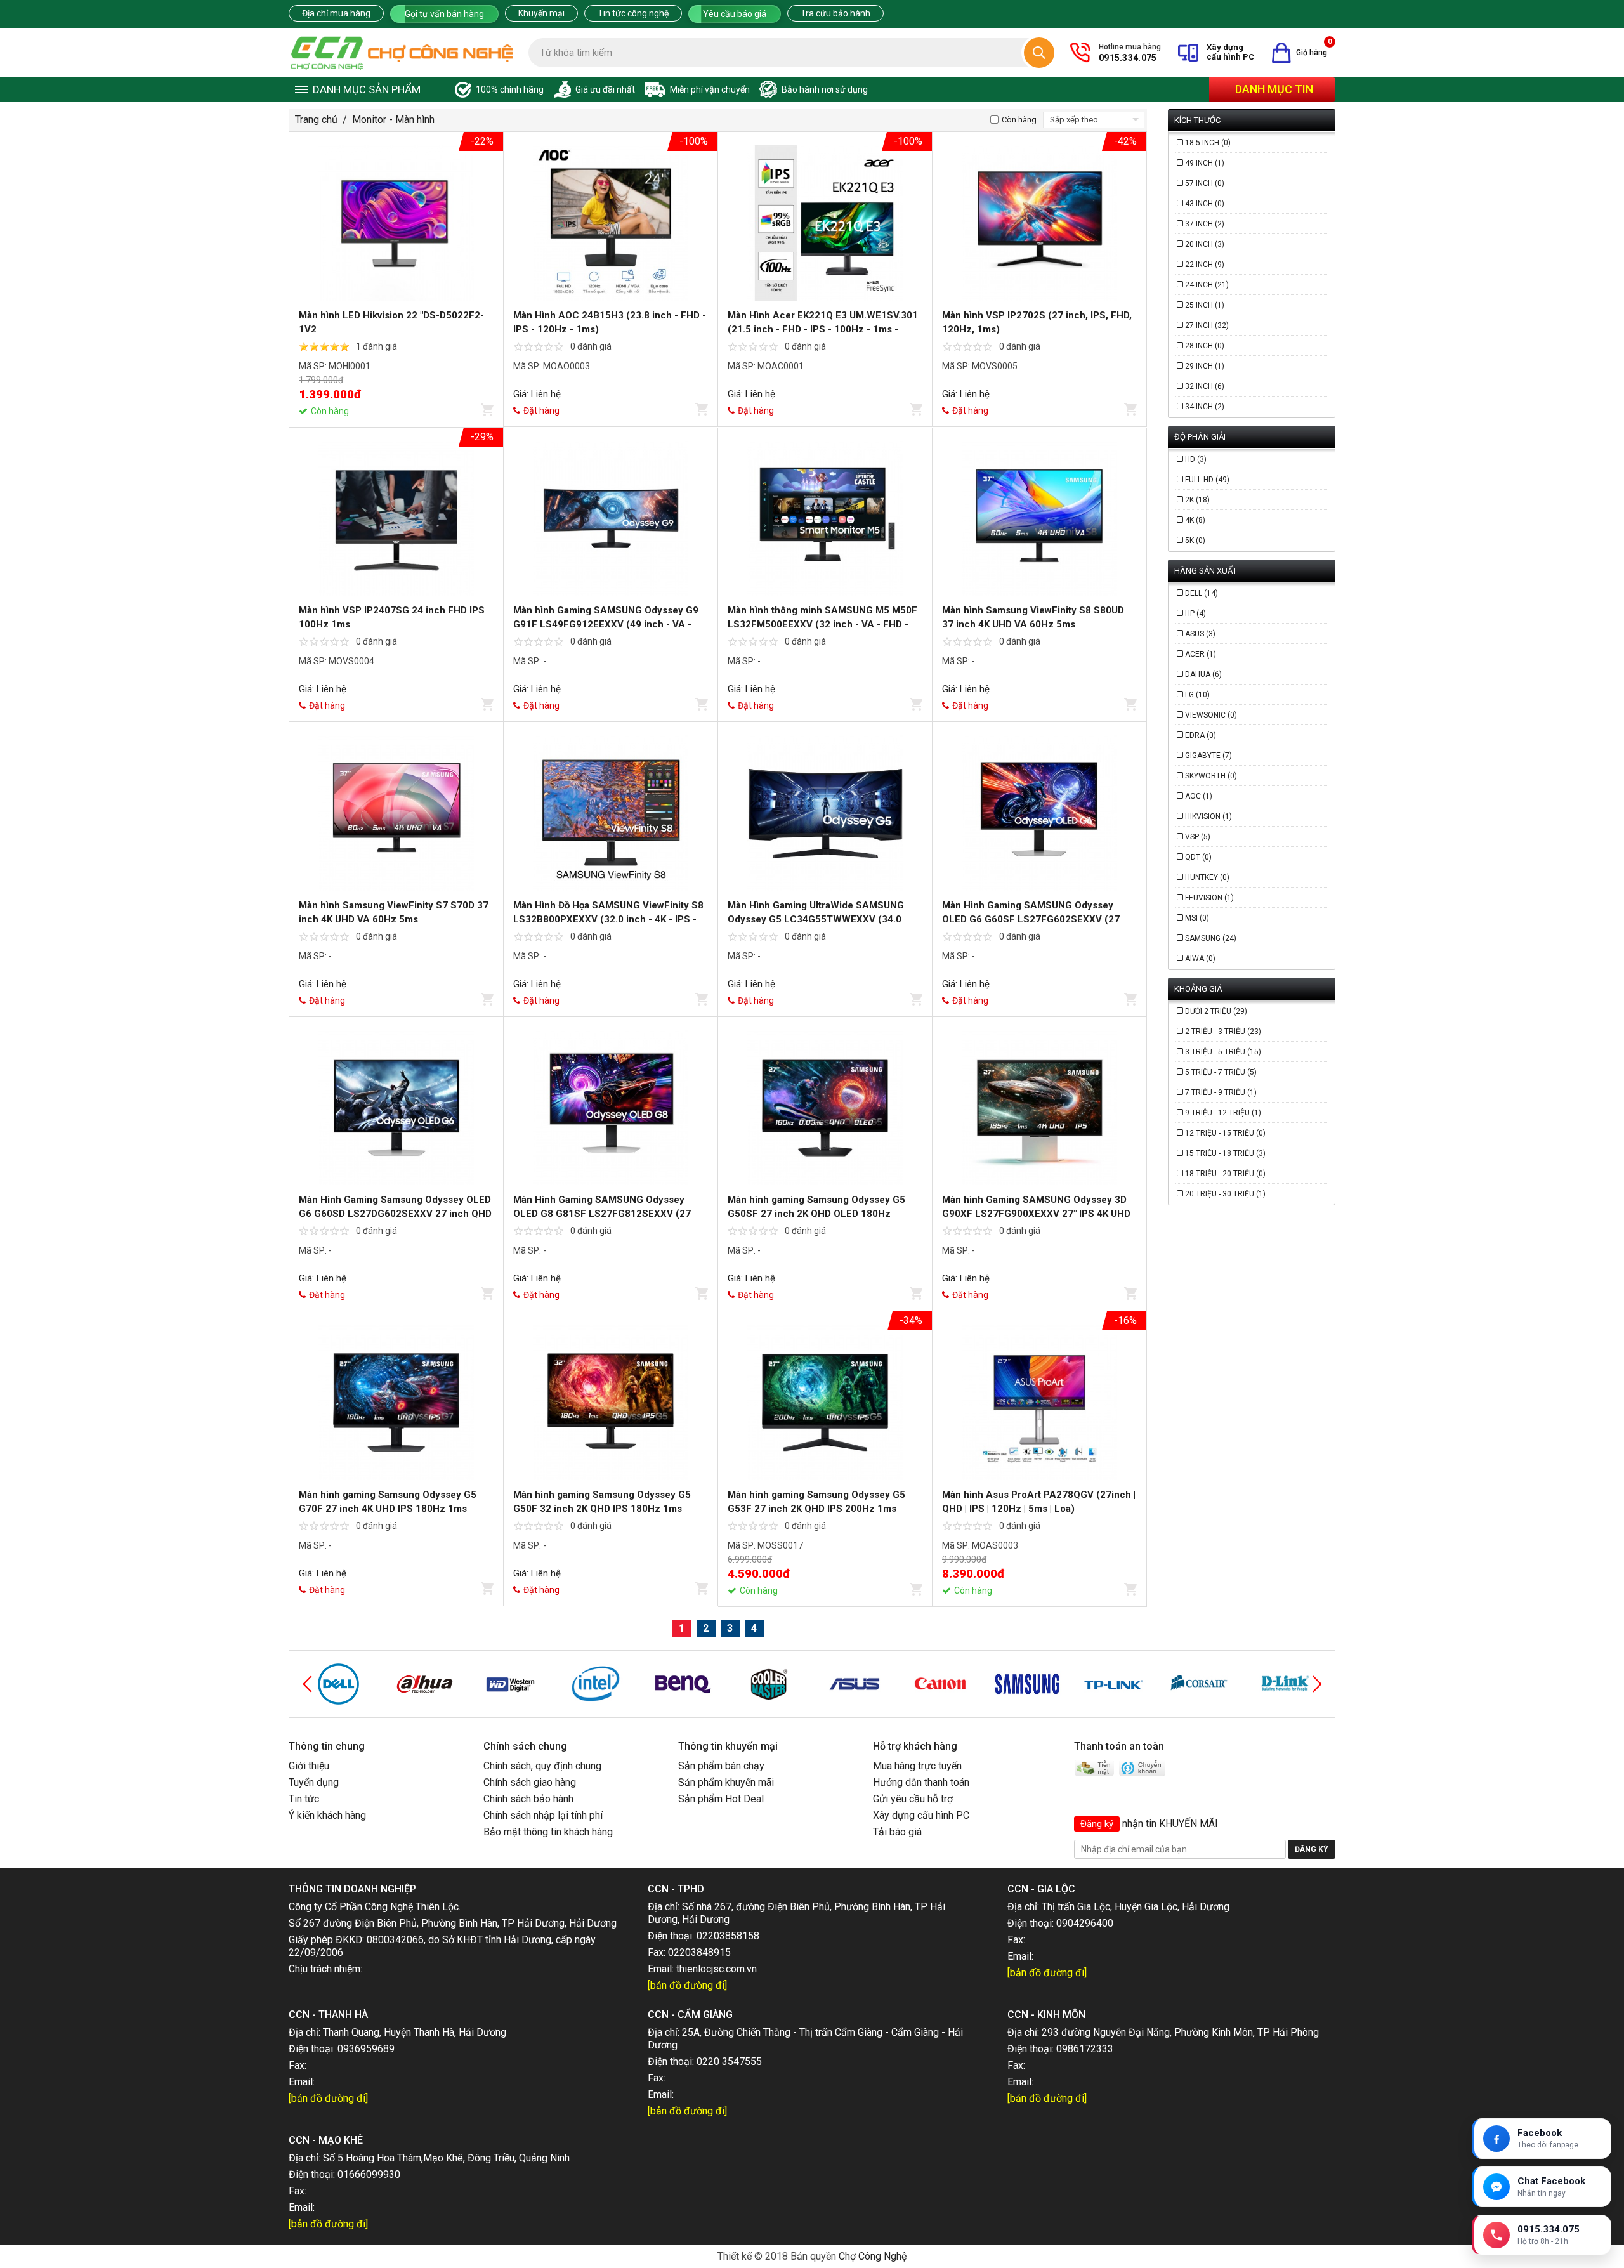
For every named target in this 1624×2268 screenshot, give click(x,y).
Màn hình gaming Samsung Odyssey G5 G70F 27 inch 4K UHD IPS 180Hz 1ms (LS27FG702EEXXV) (388, 1509)
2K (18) (1197, 500)
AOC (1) (1199, 796)
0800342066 (395, 1940)
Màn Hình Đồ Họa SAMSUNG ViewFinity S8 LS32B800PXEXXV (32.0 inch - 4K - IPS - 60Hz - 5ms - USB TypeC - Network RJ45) (608, 919)
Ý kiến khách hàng (327, 1815)
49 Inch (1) (1205, 163)
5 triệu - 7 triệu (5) (1221, 1072)
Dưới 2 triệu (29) (1216, 1011)
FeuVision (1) (1209, 898)
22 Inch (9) (1205, 265)
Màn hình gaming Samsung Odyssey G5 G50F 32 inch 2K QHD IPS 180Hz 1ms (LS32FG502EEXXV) (602, 1509)
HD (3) (1196, 459)
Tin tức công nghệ (633, 13)
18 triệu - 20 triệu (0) (1225, 1174)
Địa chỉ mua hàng (336, 13)
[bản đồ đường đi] (687, 1985)
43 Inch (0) (1205, 204)
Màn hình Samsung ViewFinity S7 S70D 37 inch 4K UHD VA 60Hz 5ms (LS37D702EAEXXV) (394, 919)
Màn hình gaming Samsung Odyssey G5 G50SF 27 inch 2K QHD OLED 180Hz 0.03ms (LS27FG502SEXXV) (816, 1214)
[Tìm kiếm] (1039, 53)
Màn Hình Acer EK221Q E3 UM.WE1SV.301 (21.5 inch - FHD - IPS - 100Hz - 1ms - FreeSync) (823, 329)
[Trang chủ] (402, 53)
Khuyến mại (541, 13)
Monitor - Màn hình (393, 120)
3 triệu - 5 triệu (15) (1223, 1052)
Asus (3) (1200, 634)
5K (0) (1195, 541)
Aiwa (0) (1200, 959)
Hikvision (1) (1208, 816)
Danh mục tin (1274, 89)
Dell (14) (1202, 593)
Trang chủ (316, 120)
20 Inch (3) (1205, 244)
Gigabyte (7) (1208, 756)
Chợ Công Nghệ (873, 2256)
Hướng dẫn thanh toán (921, 1782)
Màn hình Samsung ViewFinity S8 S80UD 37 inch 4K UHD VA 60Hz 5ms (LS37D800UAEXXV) (1033, 624)
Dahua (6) (1203, 674)
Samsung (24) (1211, 938)
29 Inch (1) (1205, 366)
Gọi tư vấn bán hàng (444, 14)
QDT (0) (1198, 857)
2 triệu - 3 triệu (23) (1223, 1032)
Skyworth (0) (1211, 776)
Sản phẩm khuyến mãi (726, 1782)
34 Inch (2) (1205, 407)
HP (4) (1195, 613)
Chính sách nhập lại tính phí (543, 1815)
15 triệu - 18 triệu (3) (1225, 1153)
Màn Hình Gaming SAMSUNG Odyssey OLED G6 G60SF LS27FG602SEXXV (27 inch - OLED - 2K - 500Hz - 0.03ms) (1031, 919)
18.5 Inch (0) (1208, 143)
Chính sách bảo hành (528, 1799)
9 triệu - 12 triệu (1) (1223, 1113)
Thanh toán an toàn (1119, 1746)
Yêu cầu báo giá (735, 14)
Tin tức (304, 1799)
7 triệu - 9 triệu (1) (1221, 1092)
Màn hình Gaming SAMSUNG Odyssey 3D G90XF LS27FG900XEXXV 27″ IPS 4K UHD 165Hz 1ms (1036, 1214)
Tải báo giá (897, 1832)
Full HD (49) (1207, 480)
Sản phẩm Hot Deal (721, 1799)
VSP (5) (1198, 837)
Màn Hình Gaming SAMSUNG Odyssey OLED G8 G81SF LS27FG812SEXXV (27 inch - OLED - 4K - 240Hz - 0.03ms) (602, 1214)
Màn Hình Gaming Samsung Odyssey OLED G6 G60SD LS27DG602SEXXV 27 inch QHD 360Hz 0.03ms (395, 1214)
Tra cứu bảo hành (835, 13)
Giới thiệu (309, 1766)
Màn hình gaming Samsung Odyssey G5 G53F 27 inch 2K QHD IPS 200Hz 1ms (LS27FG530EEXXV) (816, 1509)
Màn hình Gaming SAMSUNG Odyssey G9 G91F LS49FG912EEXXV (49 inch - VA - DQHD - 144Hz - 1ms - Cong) (606, 624)
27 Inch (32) (1207, 325)
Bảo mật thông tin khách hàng (548, 1832)
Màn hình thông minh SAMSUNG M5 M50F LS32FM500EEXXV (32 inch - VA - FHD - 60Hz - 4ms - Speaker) (822, 624)
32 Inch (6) (1205, 386)
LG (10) (1197, 695)
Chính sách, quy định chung (542, 1766)
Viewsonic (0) (1211, 715)
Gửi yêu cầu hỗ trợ (913, 1799)
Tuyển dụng (314, 1782)
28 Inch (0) (1205, 346)
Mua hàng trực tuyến (917, 1766)
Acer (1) (1201, 654)
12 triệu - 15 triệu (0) (1225, 1133)
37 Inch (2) (1205, 224)
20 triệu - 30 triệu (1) (1225, 1194)
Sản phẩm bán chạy (721, 1766)
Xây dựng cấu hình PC (921, 1815)
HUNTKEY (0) (1207, 877)
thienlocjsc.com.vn (717, 1969)
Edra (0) (1201, 735)
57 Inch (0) (1205, 183)
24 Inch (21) (1207, 285)
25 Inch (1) (1205, 305)
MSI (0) (1197, 918)
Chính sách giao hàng (530, 1782)
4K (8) (1195, 520)
